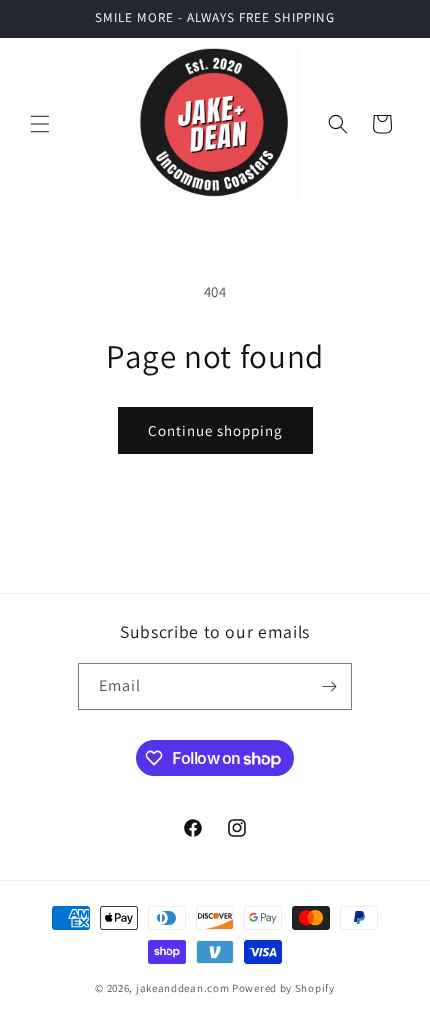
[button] (40, 124)
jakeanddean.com (183, 988)
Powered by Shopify (283, 988)
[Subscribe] (329, 686)
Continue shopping (215, 430)
